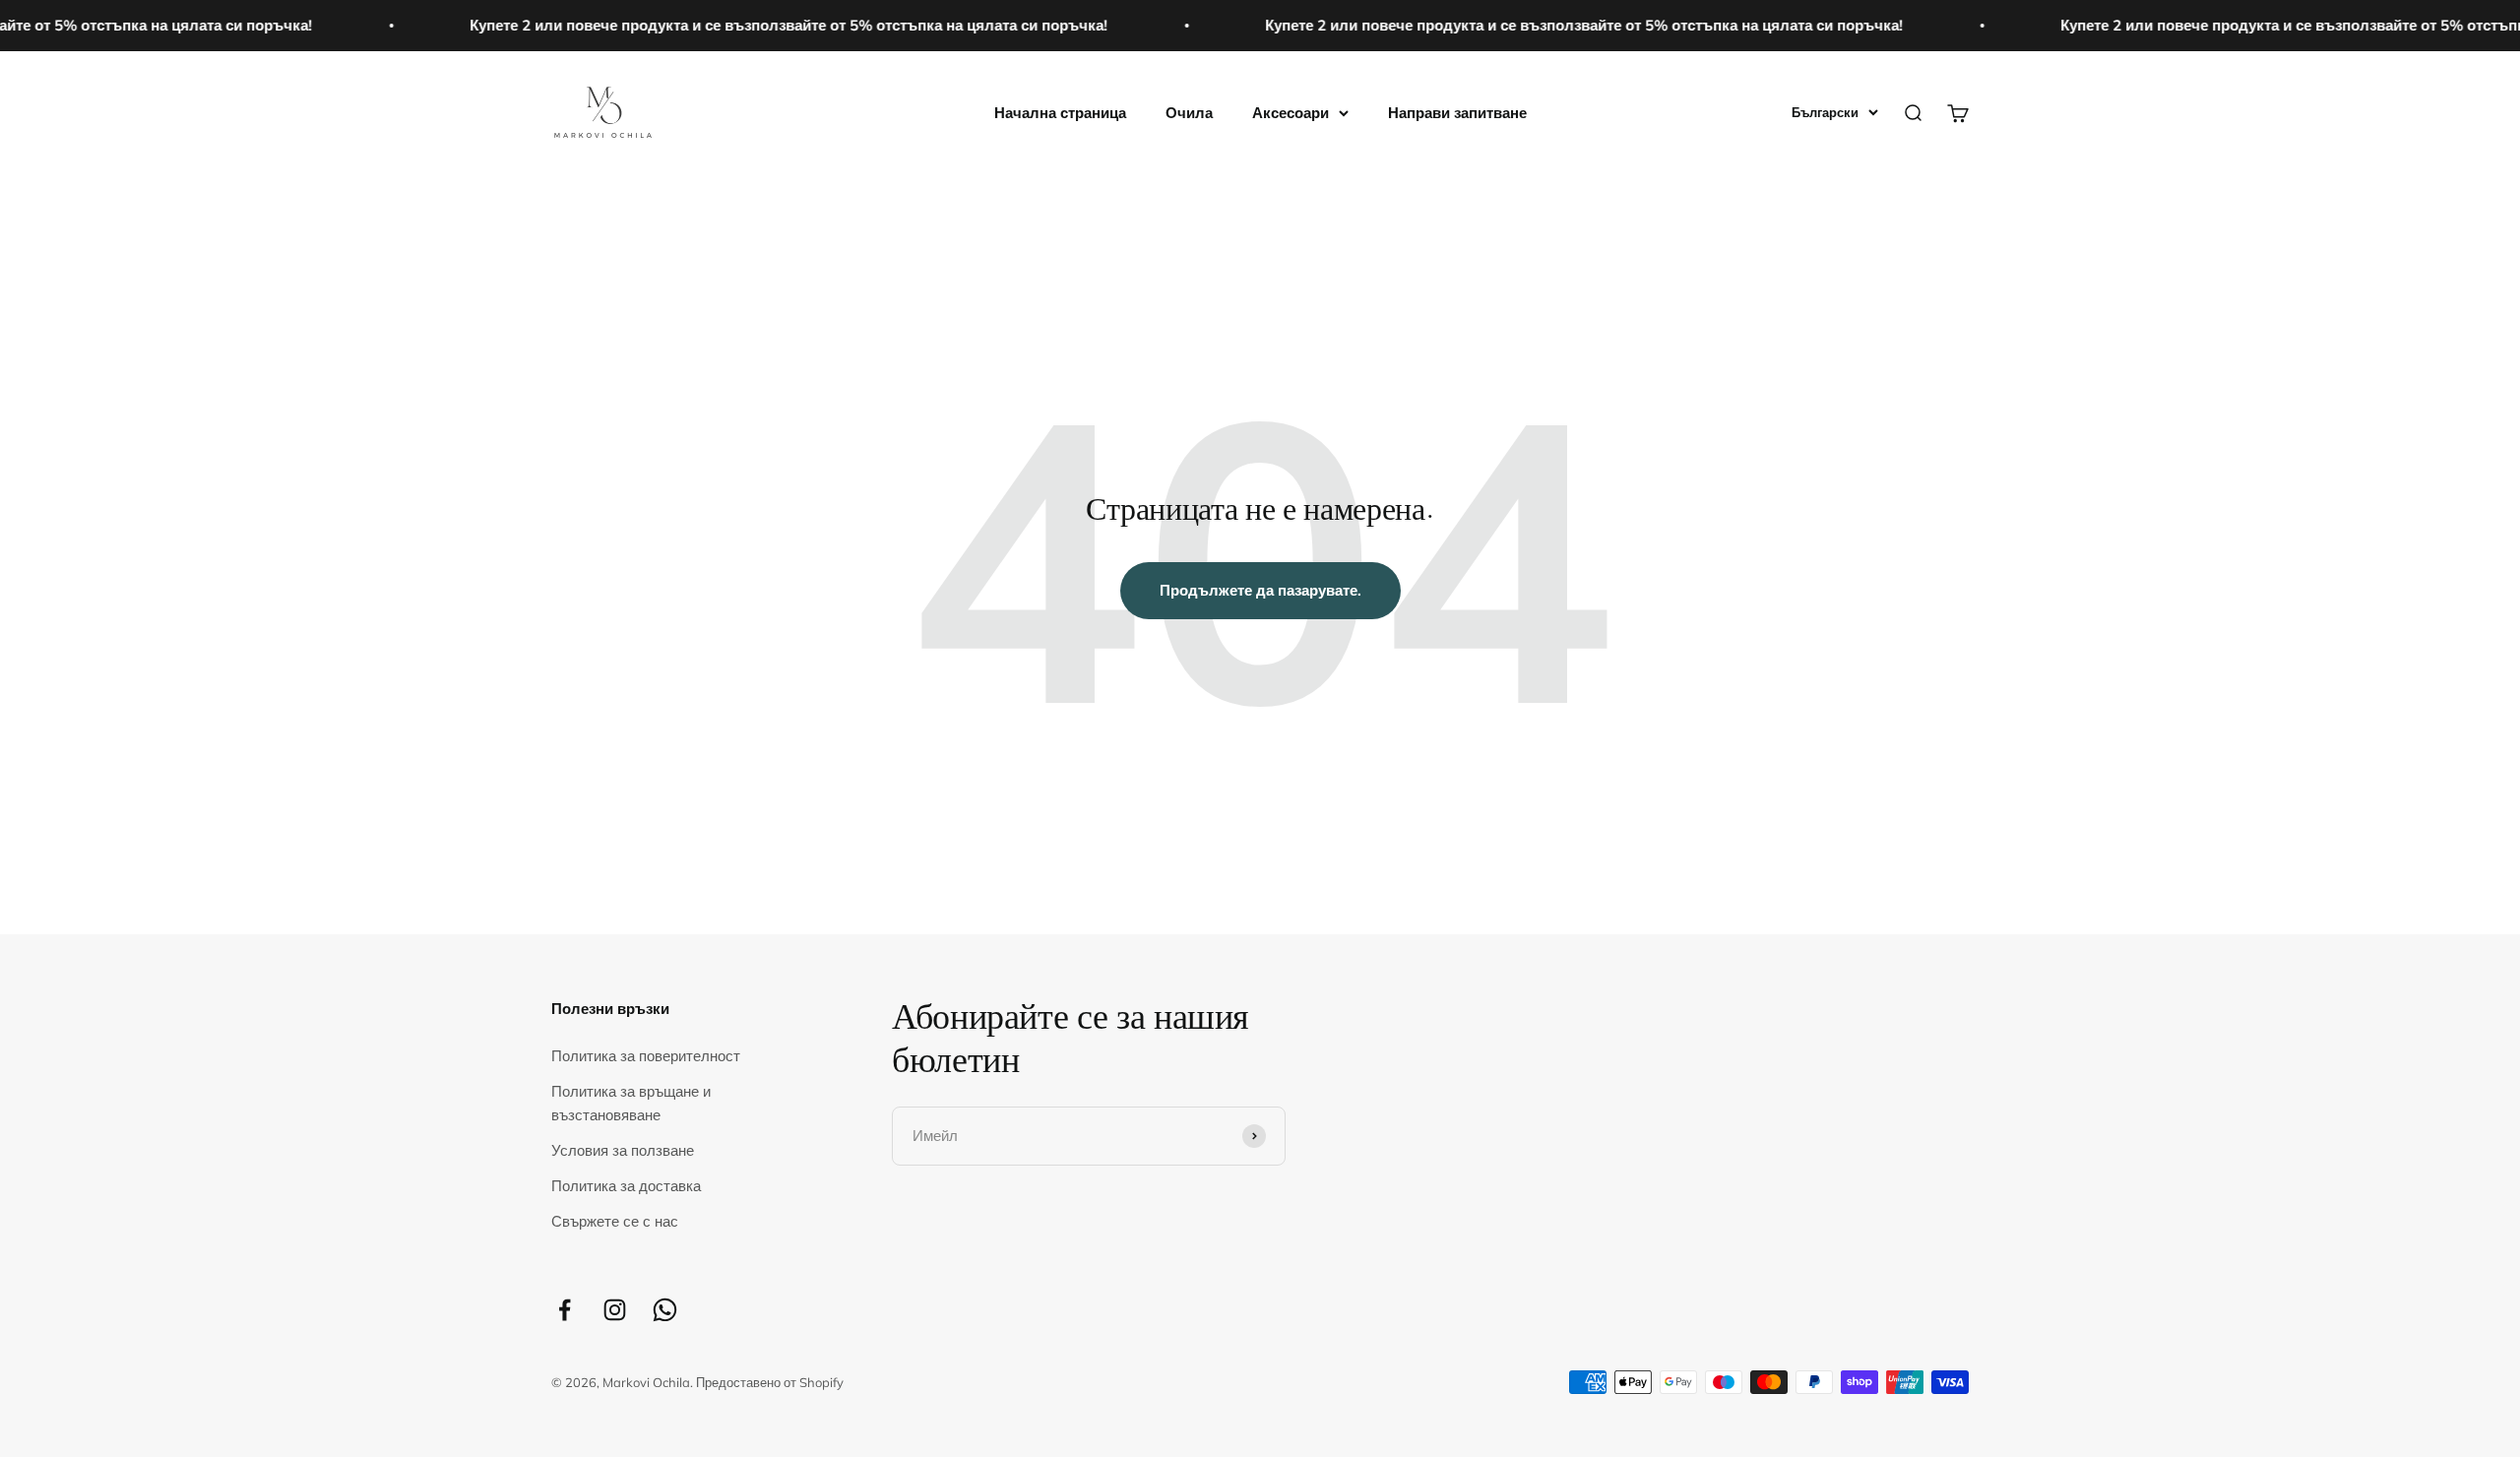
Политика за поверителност (646, 1056)
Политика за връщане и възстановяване (631, 1103)
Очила (1189, 113)
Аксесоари (1291, 113)
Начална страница (1060, 113)
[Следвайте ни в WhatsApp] (665, 1310)
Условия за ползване (623, 1150)
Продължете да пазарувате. (1260, 590)
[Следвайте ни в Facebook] (565, 1310)
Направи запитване (1457, 113)
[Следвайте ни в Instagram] (615, 1310)
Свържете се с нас (615, 1221)
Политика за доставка (626, 1186)
